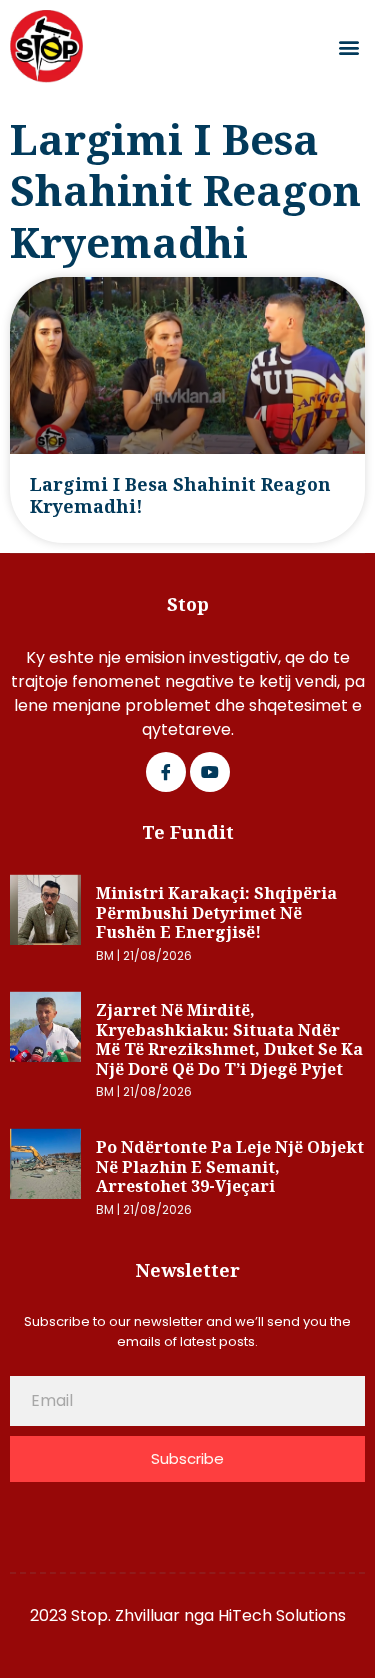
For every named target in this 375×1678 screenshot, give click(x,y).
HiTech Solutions (282, 1615)
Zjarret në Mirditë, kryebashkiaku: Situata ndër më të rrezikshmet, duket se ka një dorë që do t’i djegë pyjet (229, 1039)
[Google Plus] (210, 772)
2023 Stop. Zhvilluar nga (124, 1615)
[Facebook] (166, 772)
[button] (348, 46)
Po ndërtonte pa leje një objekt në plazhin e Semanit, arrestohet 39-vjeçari (230, 1166)
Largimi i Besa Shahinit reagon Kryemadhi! (180, 495)
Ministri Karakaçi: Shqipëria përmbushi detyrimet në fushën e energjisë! (216, 912)
